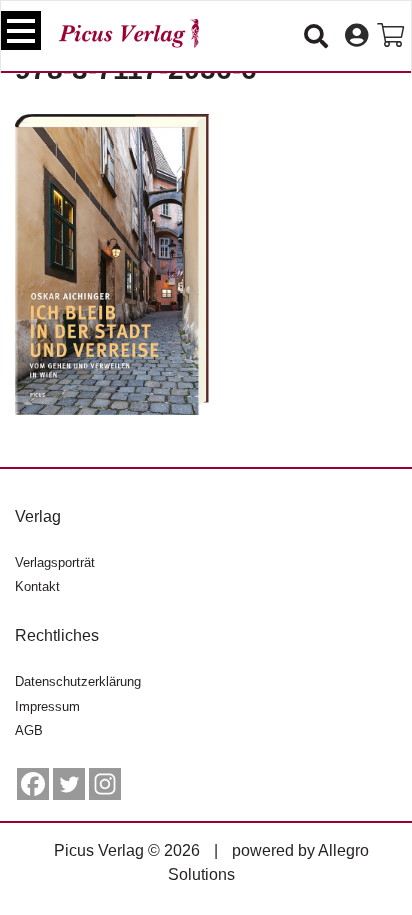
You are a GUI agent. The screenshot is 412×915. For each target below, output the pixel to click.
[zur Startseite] (129, 33)
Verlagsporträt (55, 562)
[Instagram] (105, 784)
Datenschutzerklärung (78, 681)
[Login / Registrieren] (356, 36)
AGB (29, 730)
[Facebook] (33, 784)
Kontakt (37, 586)
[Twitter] (69, 784)
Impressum (47, 706)
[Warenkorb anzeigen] (390, 36)
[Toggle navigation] (21, 30)
